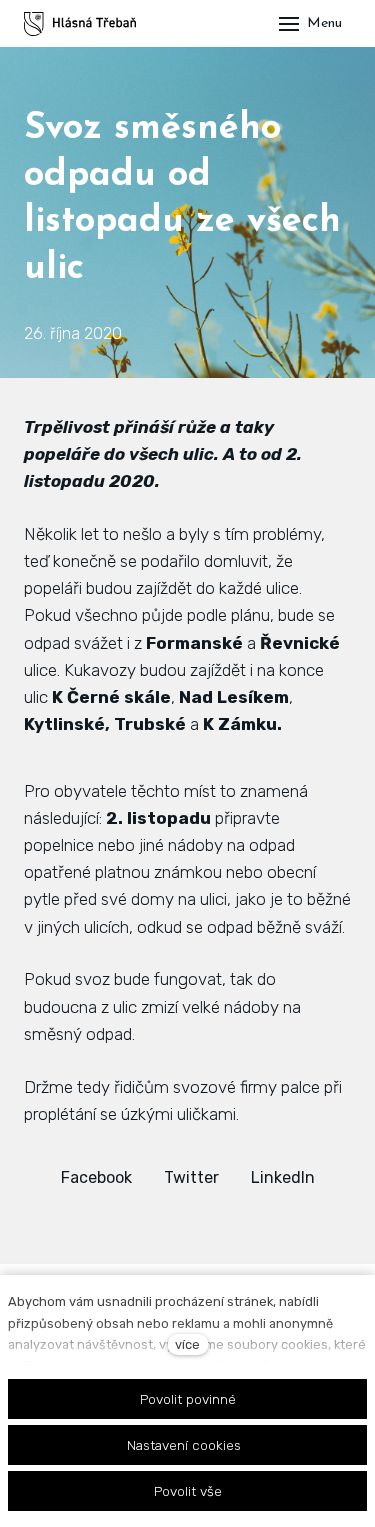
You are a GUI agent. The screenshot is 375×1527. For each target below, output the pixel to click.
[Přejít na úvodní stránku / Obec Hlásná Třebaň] (80, 24)
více (187, 1344)
